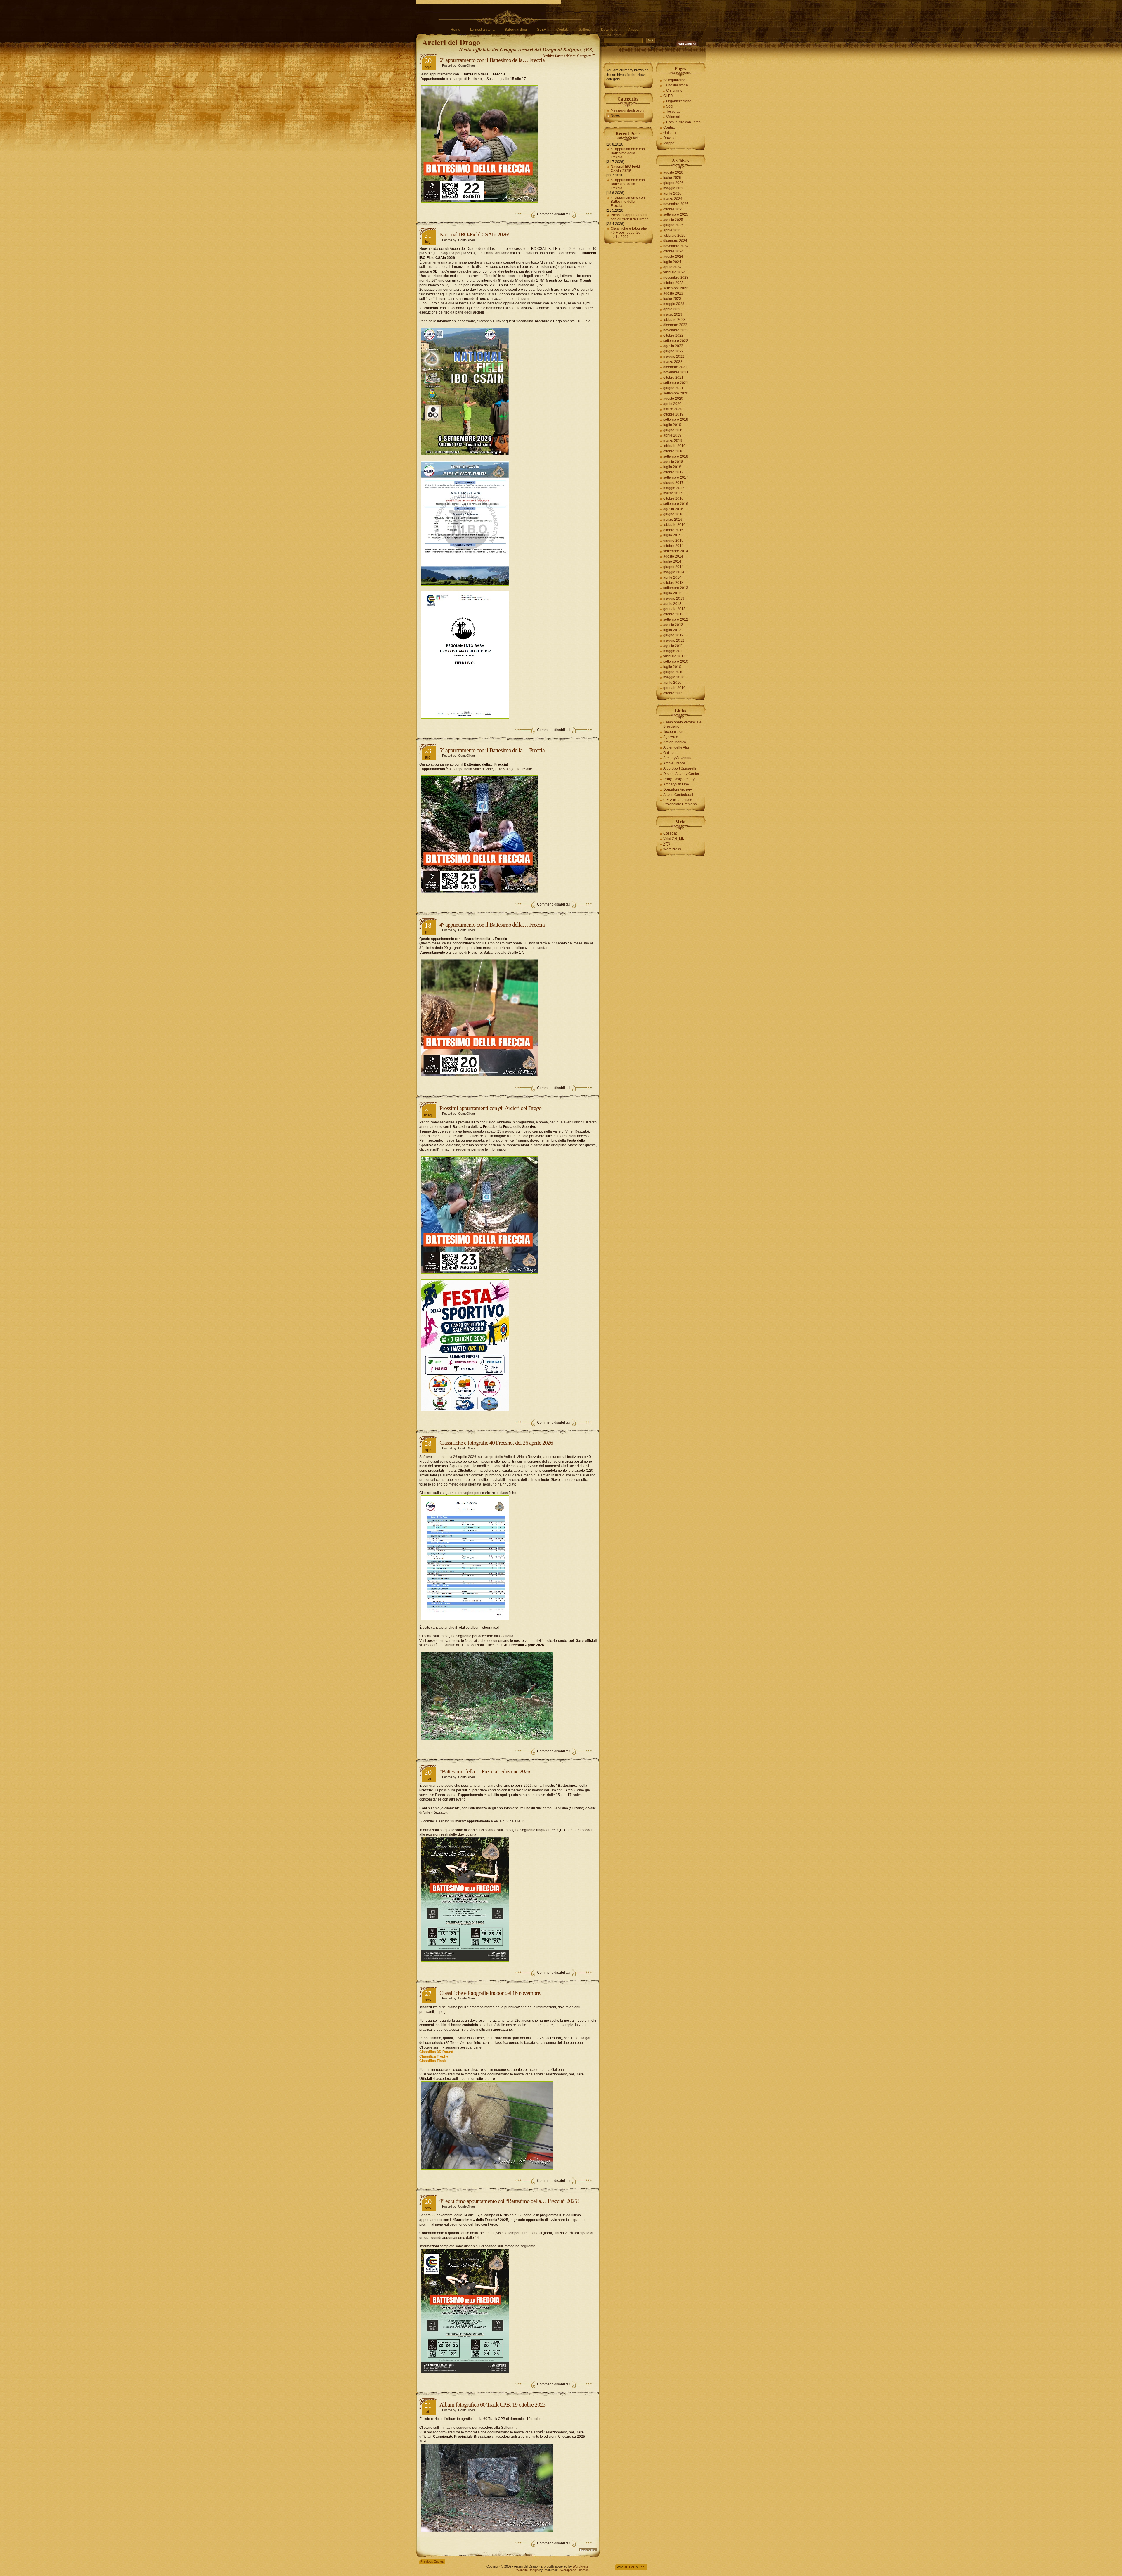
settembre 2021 (676, 383)
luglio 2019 (672, 425)
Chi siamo (674, 91)
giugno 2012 (673, 635)
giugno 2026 (673, 183)
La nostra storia (482, 30)
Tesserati (673, 112)
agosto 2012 (673, 625)
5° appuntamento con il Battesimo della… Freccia (492, 750)
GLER (542, 30)
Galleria (585, 30)
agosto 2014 (673, 556)
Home (455, 30)
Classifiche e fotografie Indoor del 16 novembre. (490, 1993)
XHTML (630, 2567)
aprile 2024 (672, 267)
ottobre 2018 (673, 451)
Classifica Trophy (434, 2056)
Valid (674, 839)
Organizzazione (679, 101)
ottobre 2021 (673, 378)
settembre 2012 (676, 619)
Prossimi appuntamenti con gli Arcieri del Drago (490, 1108)
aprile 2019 (672, 435)
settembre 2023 (676, 288)
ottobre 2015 (673, 530)
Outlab (669, 753)
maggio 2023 (674, 304)
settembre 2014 (676, 551)
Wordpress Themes (575, 2570)
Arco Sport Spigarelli (680, 768)
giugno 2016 (673, 514)
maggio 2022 (674, 356)
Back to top (588, 2550)
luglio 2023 (672, 299)
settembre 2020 (676, 393)
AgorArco (671, 737)
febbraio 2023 (674, 320)
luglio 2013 (672, 593)
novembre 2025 (676, 204)
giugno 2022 (673, 351)
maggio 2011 (674, 651)
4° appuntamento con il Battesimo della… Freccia (492, 925)
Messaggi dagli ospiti (627, 110)
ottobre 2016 (673, 498)
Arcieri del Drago (451, 42)
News (615, 116)
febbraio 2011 (674, 656)
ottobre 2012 (673, 614)
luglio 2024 (672, 262)
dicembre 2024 (675, 241)
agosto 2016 (673, 509)
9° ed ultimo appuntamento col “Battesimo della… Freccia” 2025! (509, 2201)
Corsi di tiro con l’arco (683, 122)
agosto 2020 (673, 399)
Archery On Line (676, 784)
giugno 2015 (673, 541)
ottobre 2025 (673, 209)
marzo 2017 (673, 493)
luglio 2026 (672, 178)
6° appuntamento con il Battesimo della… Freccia (492, 60)
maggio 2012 (674, 640)
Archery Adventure (678, 758)
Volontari (673, 117)
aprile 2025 (672, 230)
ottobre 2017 (673, 472)
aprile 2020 (672, 404)
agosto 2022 (673, 346)
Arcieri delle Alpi (676, 747)
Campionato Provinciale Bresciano (682, 724)
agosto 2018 (673, 462)
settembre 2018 (676, 456)
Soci (670, 106)
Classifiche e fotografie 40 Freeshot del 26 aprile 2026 (496, 1443)
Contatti (562, 30)
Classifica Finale (433, 2061)
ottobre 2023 (673, 283)
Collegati (670, 833)
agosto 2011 (673, 646)
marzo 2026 (673, 199)
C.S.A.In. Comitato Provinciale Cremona (680, 802)
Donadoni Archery (678, 790)
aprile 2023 (672, 309)
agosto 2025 (673, 220)
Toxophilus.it (673, 732)
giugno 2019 (673, 430)
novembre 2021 (676, 372)
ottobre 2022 (673, 335)
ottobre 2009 (673, 693)
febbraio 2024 (674, 272)
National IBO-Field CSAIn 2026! (475, 234)
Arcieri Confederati (678, 795)
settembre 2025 (676, 214)
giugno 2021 (673, 388)
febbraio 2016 (674, 525)
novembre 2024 (676, 246)
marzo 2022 (673, 362)
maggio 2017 (674, 488)
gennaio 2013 (674, 609)
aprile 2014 (672, 577)
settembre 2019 (676, 420)
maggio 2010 (674, 677)
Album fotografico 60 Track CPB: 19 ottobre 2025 (492, 2404)
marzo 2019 (673, 441)
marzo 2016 (673, 520)
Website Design (527, 2570)
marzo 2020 (673, 409)
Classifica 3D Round (436, 2052)
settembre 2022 (676, 341)
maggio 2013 (674, 598)
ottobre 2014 (673, 546)
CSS (642, 2567)
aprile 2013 (672, 604)
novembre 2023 (676, 278)
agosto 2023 (673, 293)
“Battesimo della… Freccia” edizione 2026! (486, 1771)
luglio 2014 (672, 562)
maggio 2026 (674, 188)
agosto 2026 (673, 172)
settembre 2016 (676, 504)
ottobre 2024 (673, 251)
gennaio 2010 (674, 688)
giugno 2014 (673, 567)
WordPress (672, 849)
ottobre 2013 (673, 583)
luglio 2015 (672, 535)
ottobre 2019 (673, 414)
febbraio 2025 (674, 236)
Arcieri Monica (675, 742)
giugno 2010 (673, 672)
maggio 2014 (674, 572)
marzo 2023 (673, 314)
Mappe (633, 30)
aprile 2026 (672, 193)
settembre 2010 (676, 662)
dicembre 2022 (675, 325)
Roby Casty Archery (679, 779)
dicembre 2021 (675, 367)
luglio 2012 (672, 630)
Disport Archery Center (681, 774)
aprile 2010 (672, 683)
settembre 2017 (676, 477)
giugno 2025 (673, 225)
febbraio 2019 (674, 446)
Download (609, 30)
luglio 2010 (672, 667)
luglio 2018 (672, 467)
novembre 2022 (676, 330)
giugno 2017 (673, 483)
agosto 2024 (673, 257)
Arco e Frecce (674, 763)
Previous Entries (432, 2561)
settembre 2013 (676, 588)
